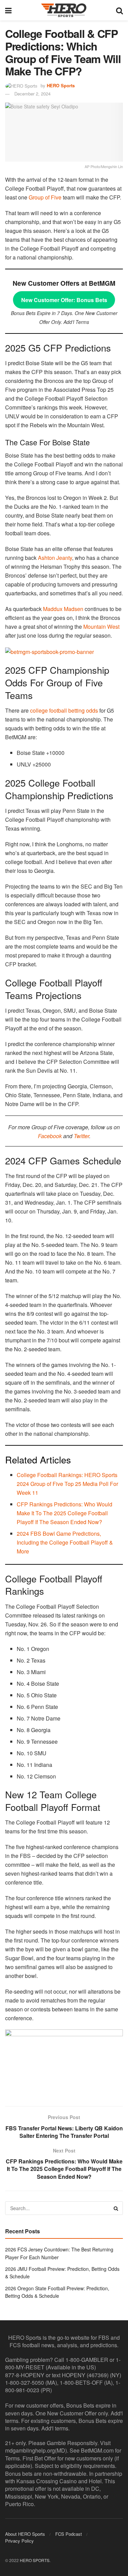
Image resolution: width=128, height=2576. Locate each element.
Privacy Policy (19, 2541)
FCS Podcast (69, 2534)
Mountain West (101, 627)
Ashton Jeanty (55, 558)
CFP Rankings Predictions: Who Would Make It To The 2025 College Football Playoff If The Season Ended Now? (65, 1513)
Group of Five (45, 197)
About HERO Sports (25, 2534)
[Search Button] (119, 10)
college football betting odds (64, 710)
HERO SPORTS (35, 2560)
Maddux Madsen (63, 609)
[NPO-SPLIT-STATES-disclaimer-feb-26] (64, 2062)
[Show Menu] (8, 10)
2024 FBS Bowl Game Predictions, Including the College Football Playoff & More (65, 1542)
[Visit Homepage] (64, 10)
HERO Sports (61, 85)
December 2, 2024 (32, 94)
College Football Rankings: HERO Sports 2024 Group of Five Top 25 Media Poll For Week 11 (67, 1484)
